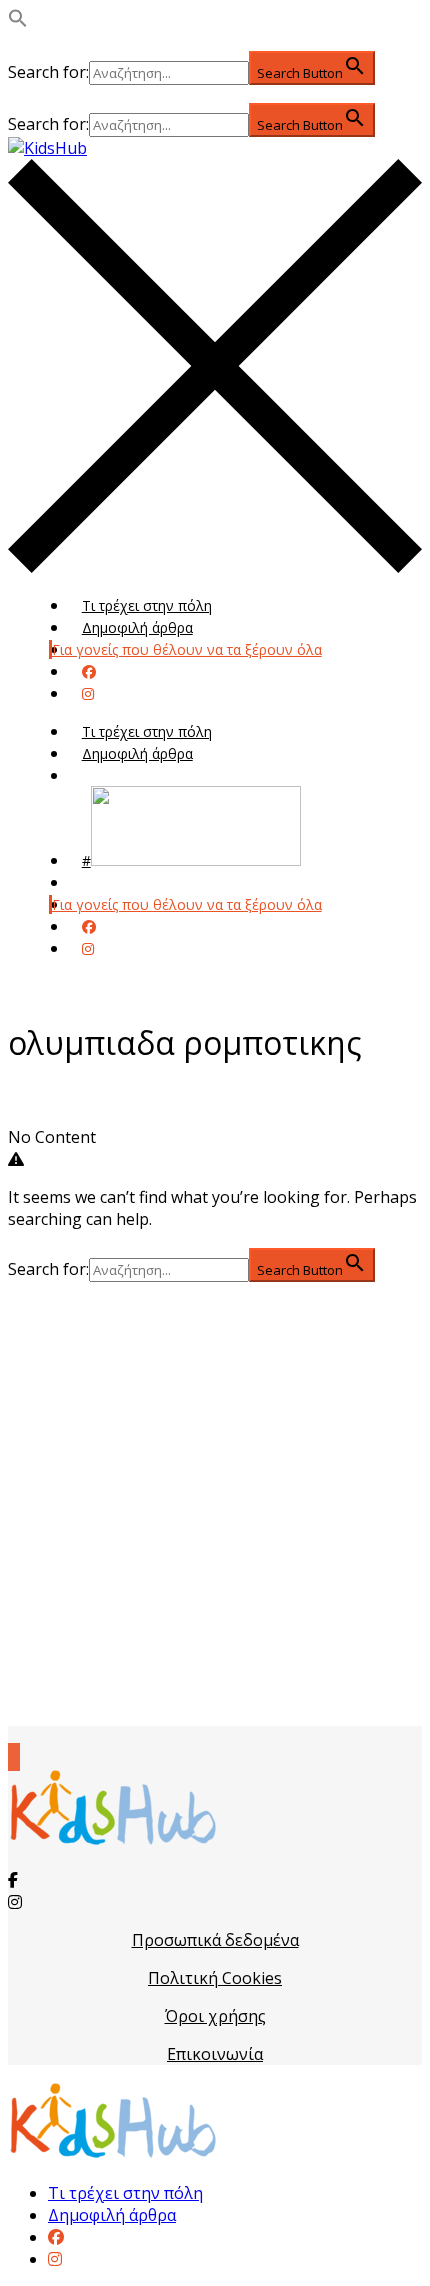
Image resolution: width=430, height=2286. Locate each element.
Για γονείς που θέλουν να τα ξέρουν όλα (187, 649)
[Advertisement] (215, 1504)
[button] (18, 22)
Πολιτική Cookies (215, 1978)
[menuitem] (56, 2237)
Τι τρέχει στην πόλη (147, 605)
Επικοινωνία (215, 2054)
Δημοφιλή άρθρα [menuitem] (112, 2215)
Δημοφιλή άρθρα (137, 627)
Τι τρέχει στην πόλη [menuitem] (125, 2193)
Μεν (96, 882)
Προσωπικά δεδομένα (215, 1940)
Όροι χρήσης (215, 2016)
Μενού (105, 775)
